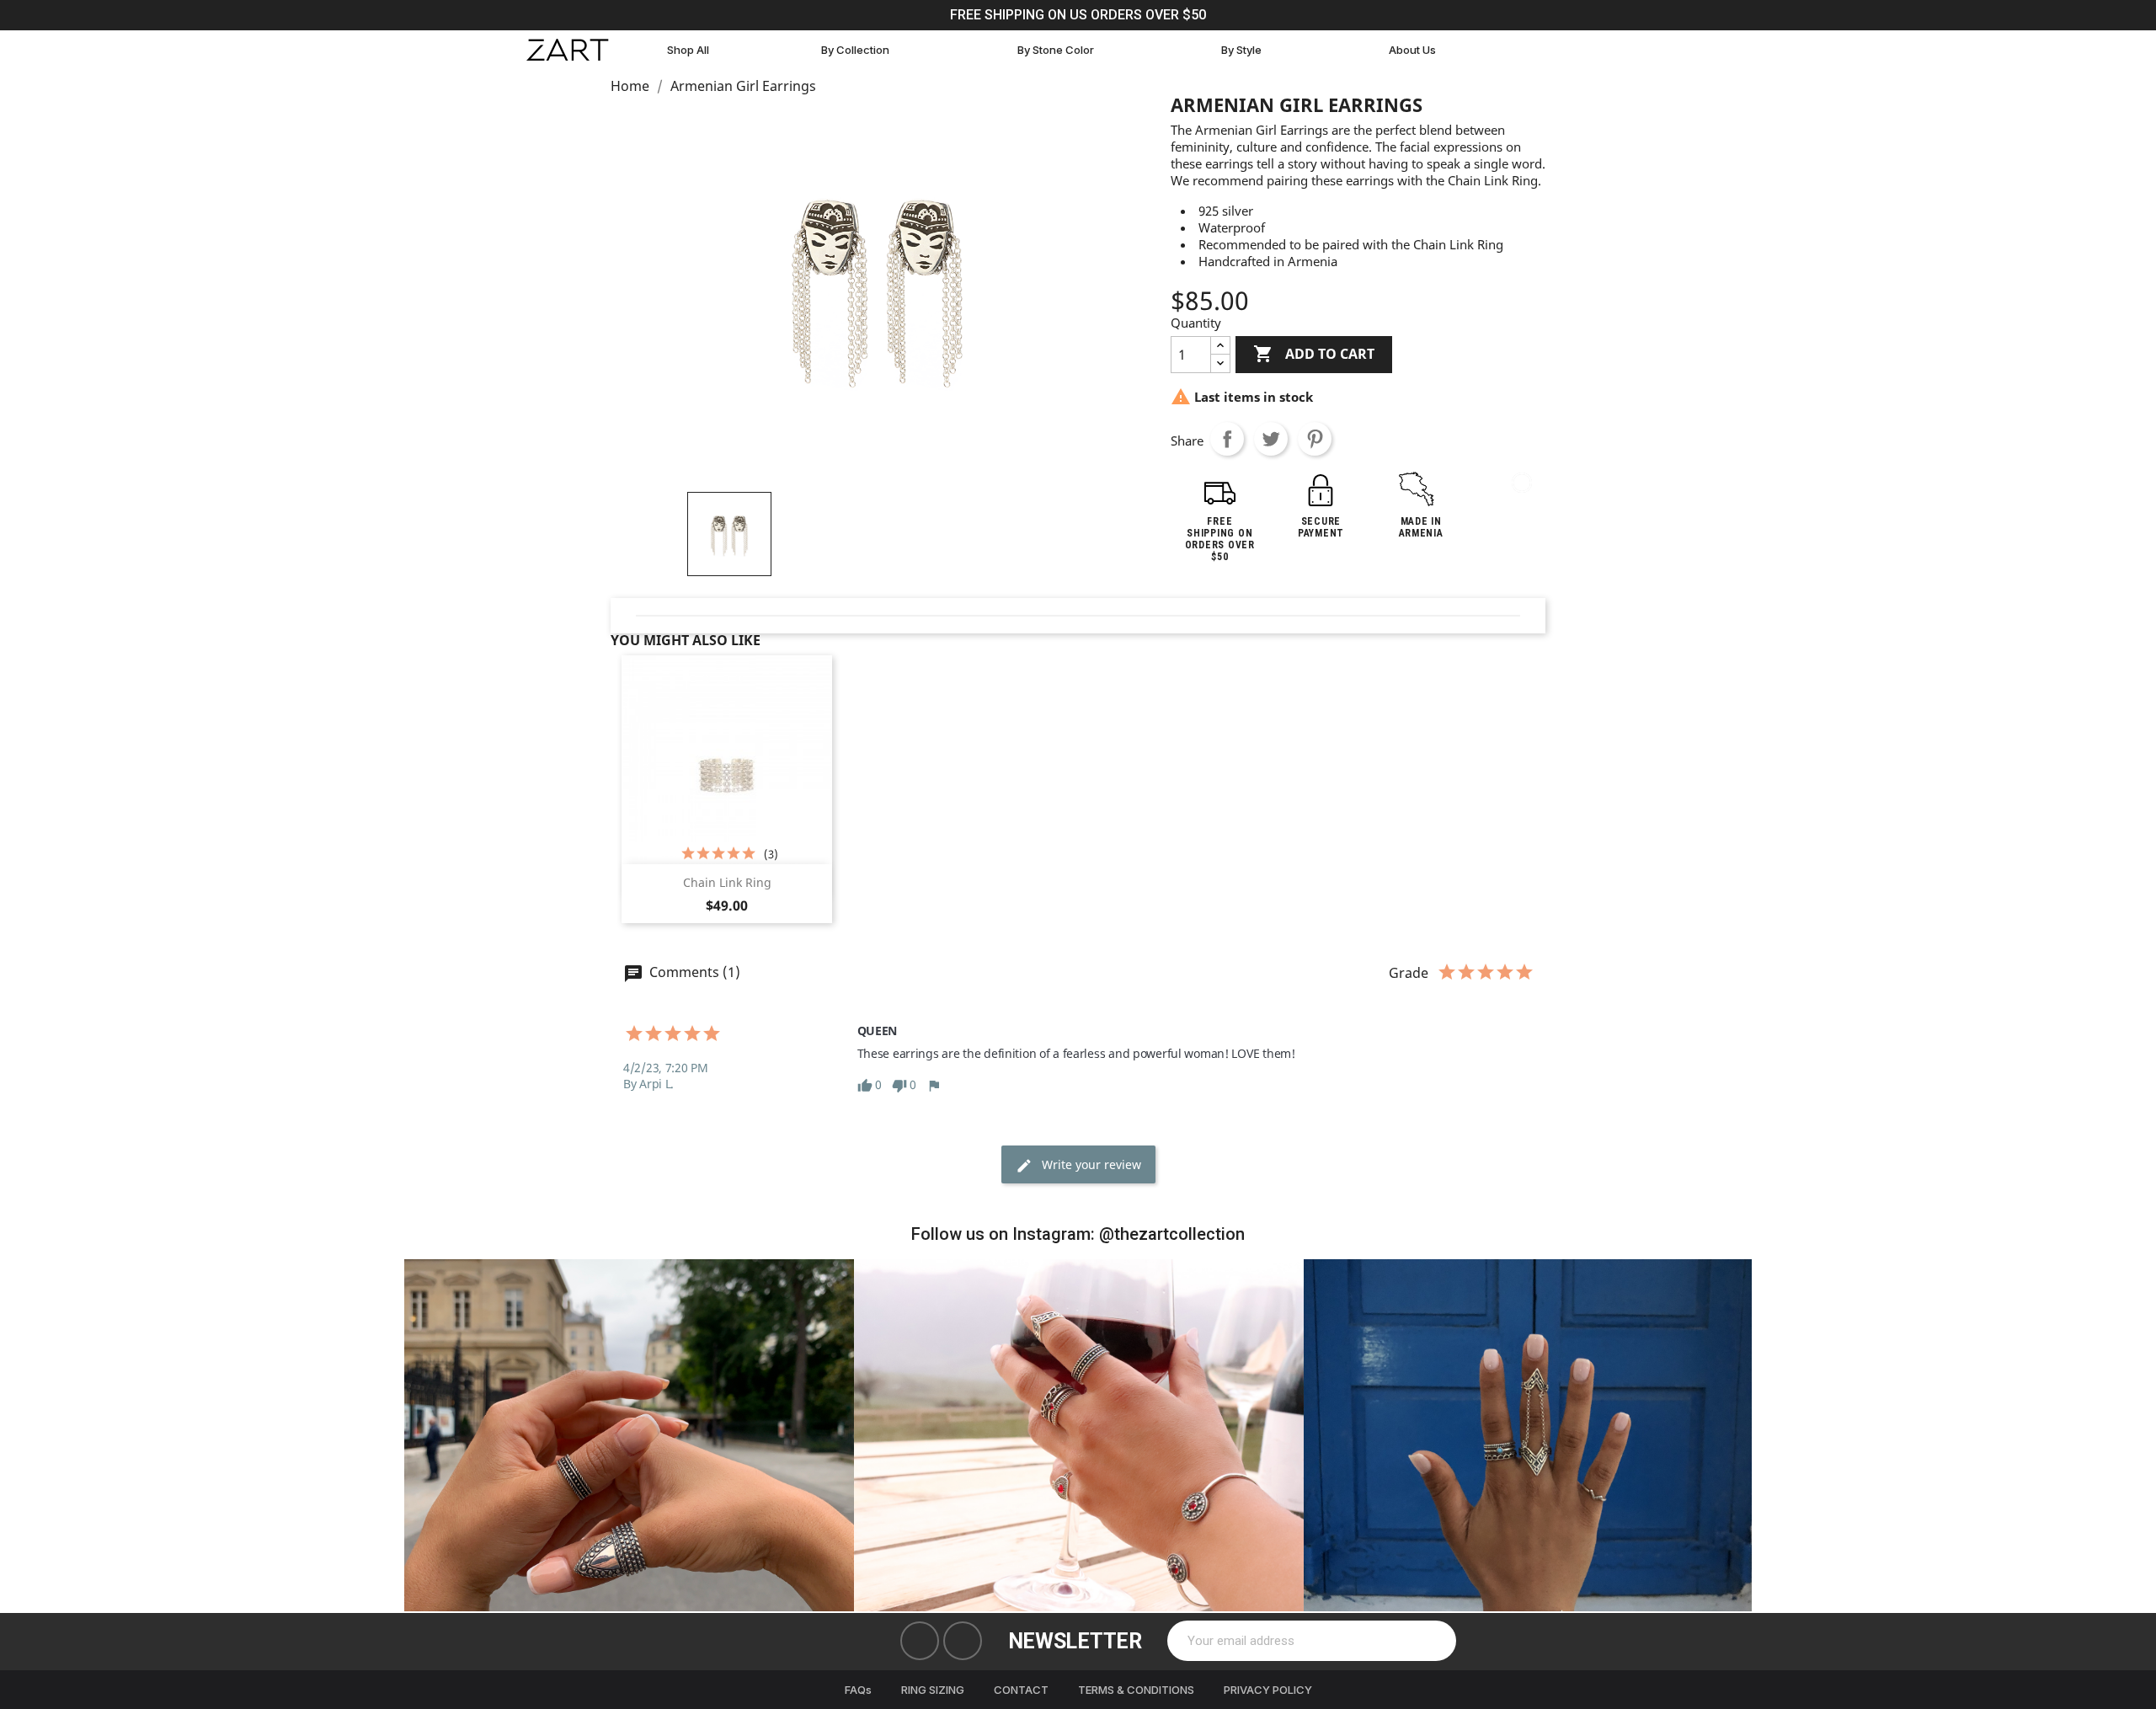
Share (1227, 439)
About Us (1412, 50)
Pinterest (1315, 439)
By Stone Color (1056, 50)
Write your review (1090, 1164)
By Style (1241, 50)
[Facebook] (920, 1641)
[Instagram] (963, 1641)
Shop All (688, 50)
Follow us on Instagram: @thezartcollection (1078, 1234)
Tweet (1271, 439)
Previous (430, 1435)
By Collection (855, 50)
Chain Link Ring (727, 882)
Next (1726, 1435)
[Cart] (1529, 50)
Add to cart (1314, 354)
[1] (1434, 1641)
